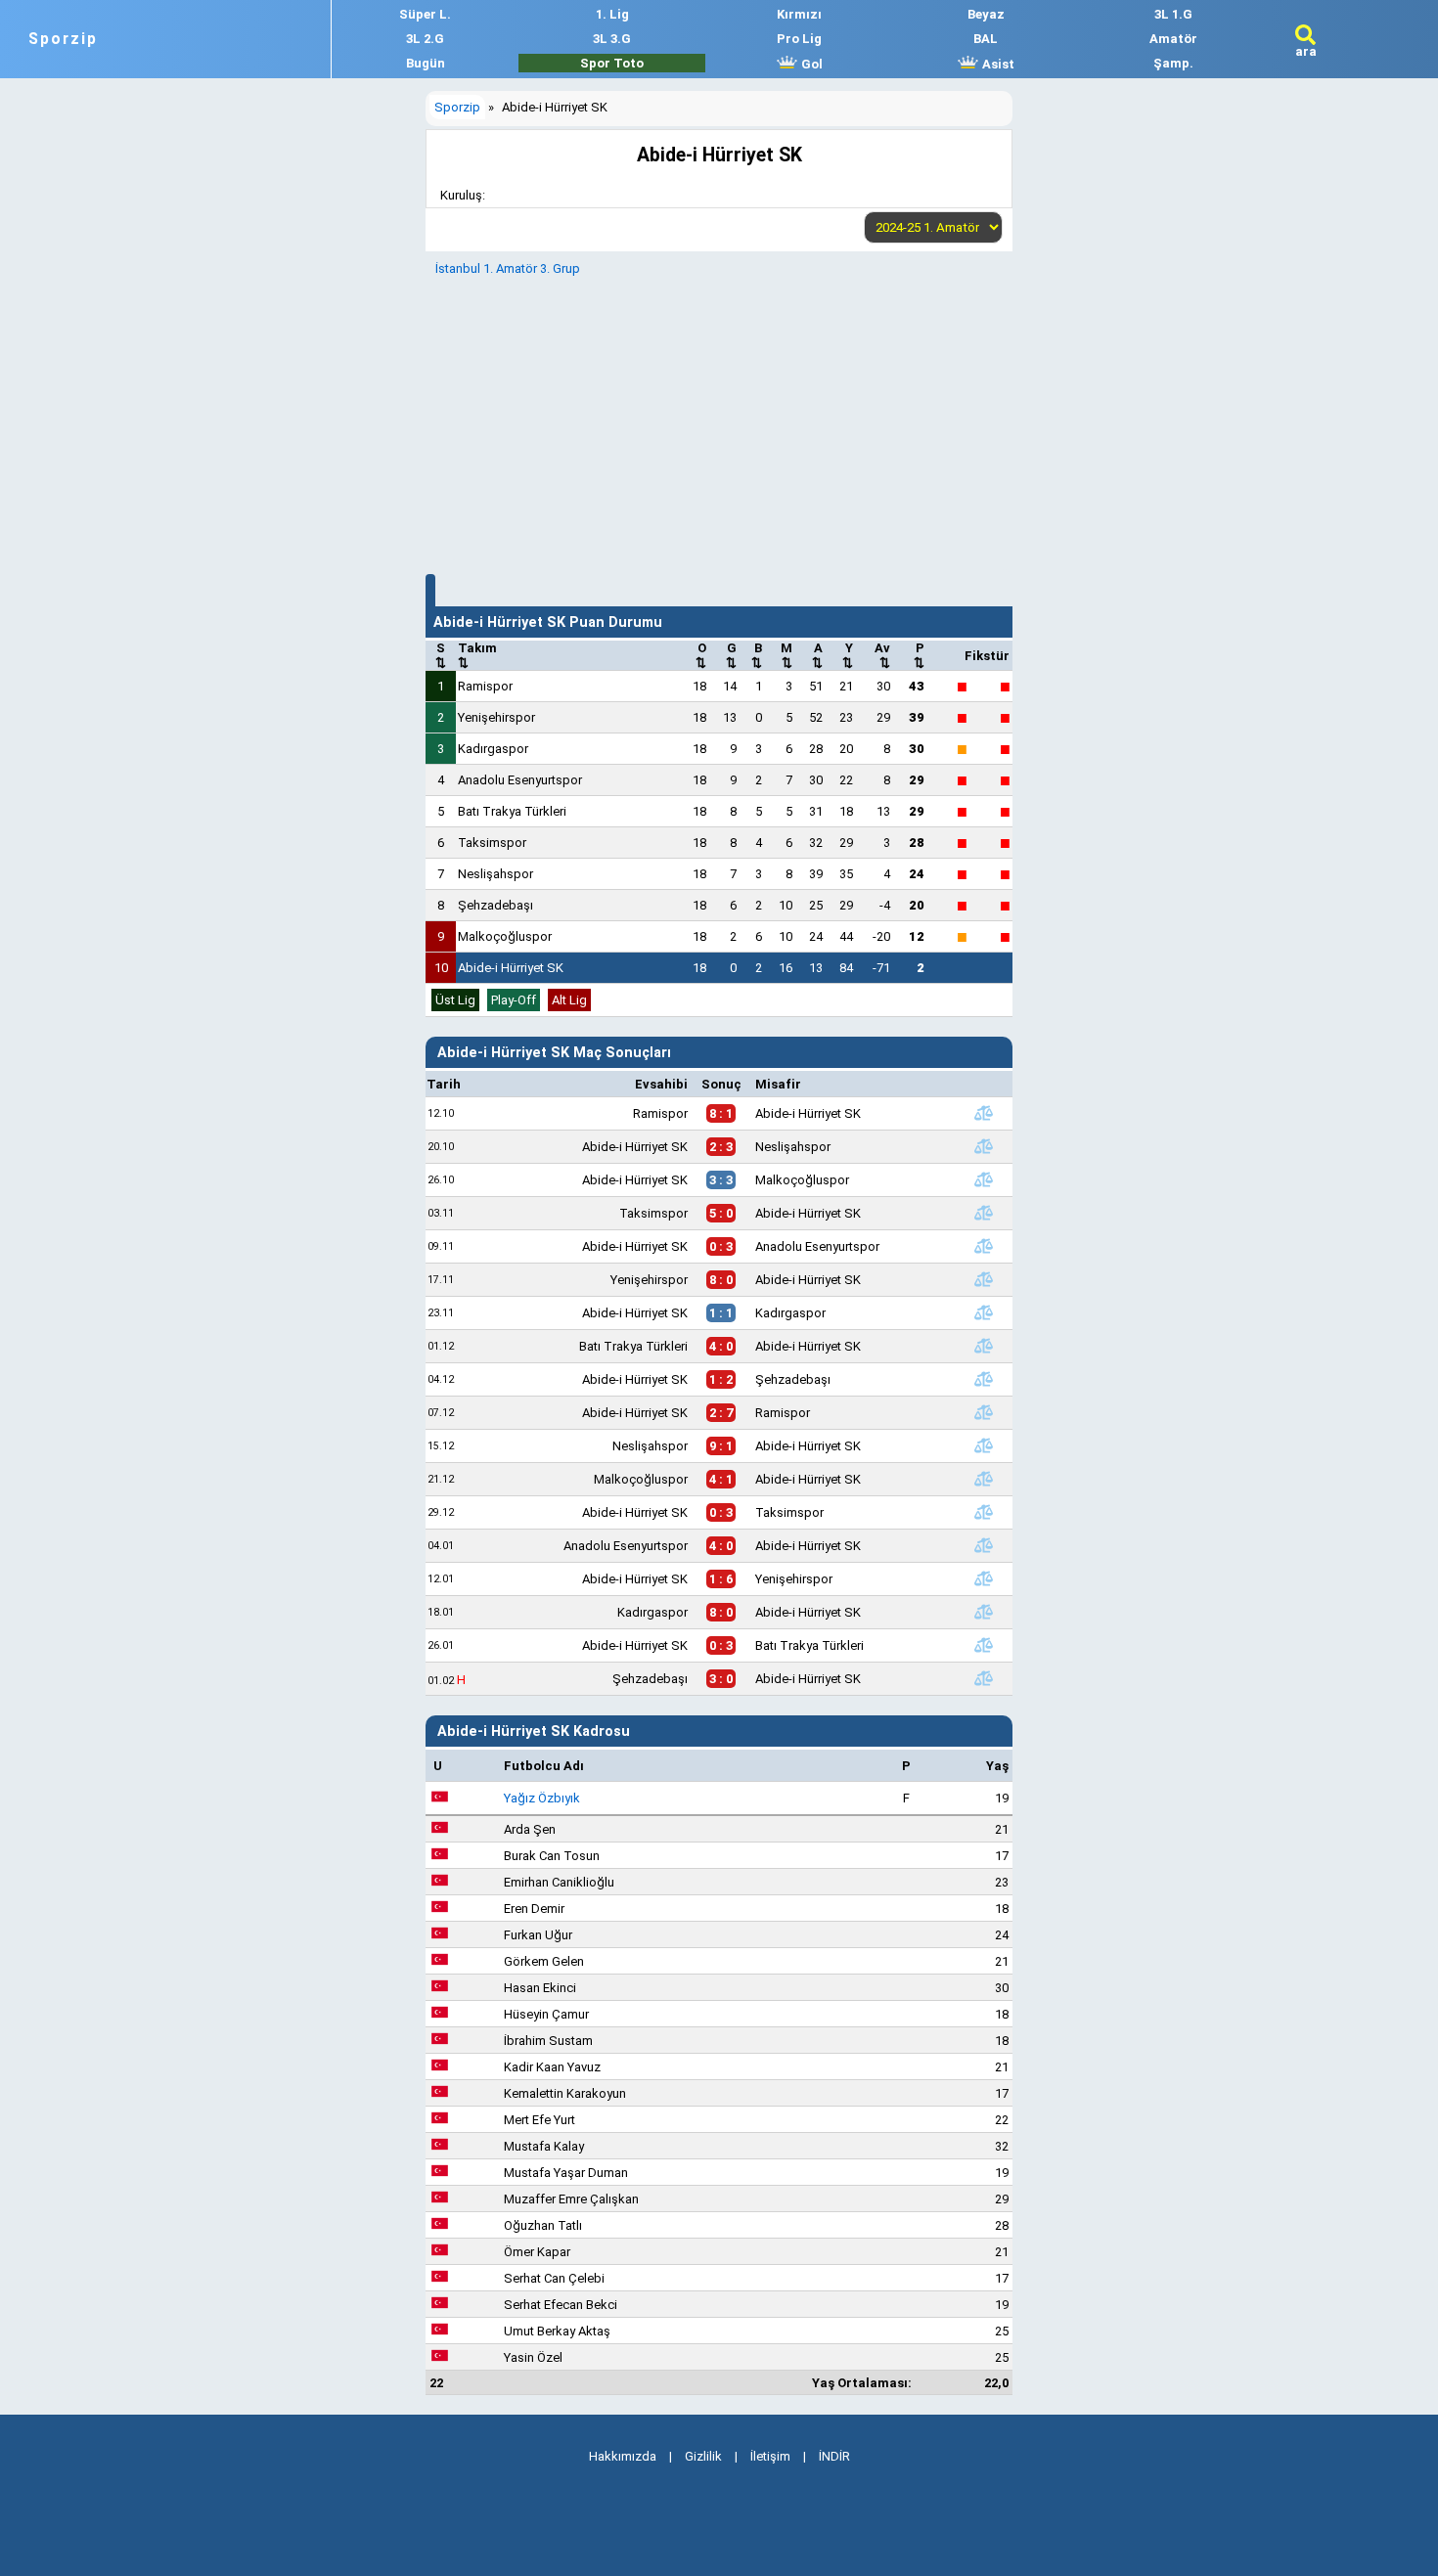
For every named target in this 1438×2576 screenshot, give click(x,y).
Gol (810, 64)
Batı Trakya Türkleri (512, 811)
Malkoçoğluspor (505, 936)
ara (1306, 51)
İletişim (770, 2456)
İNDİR (834, 2456)
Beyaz (986, 14)
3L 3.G (612, 39)
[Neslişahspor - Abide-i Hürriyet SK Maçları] (983, 1445)
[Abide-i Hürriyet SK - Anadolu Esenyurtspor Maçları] (983, 1246)
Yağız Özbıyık (542, 1798)
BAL (986, 39)
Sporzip (63, 39)
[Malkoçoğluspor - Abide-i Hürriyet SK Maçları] (983, 1479)
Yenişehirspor (496, 717)
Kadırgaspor (493, 749)
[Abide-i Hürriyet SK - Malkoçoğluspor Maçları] (983, 1179)
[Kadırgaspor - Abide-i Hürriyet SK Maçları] (983, 1612)
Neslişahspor (495, 874)
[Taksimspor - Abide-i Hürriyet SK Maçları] (983, 1213)
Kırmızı (799, 14)
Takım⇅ (477, 655)
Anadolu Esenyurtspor (520, 780)
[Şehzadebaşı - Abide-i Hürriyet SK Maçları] (983, 1678)
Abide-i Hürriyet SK (511, 968)
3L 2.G (425, 39)
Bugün (426, 63)
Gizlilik (703, 2456)
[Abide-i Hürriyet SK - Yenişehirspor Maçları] (983, 1578)
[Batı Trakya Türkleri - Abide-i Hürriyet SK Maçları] (983, 1346)
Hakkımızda (623, 2456)
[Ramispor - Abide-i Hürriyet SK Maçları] (983, 1113)
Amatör (1173, 39)
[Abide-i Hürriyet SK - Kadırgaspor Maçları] (983, 1312)
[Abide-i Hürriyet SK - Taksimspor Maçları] (983, 1512)
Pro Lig (799, 39)
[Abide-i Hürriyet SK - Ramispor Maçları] (983, 1412)
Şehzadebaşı (495, 905)
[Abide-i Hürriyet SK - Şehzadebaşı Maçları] (983, 1379)
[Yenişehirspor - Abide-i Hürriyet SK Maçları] (983, 1279)
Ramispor (485, 686)
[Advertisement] (719, 422)
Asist (997, 64)
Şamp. (1173, 63)
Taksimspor (492, 843)
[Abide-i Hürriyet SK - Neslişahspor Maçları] (983, 1146)
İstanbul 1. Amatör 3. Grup (508, 268)
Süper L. (425, 14)
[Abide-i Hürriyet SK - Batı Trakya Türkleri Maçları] (983, 1645)
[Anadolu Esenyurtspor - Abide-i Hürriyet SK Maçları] (983, 1545)
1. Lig (612, 14)
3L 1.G (1173, 14)
